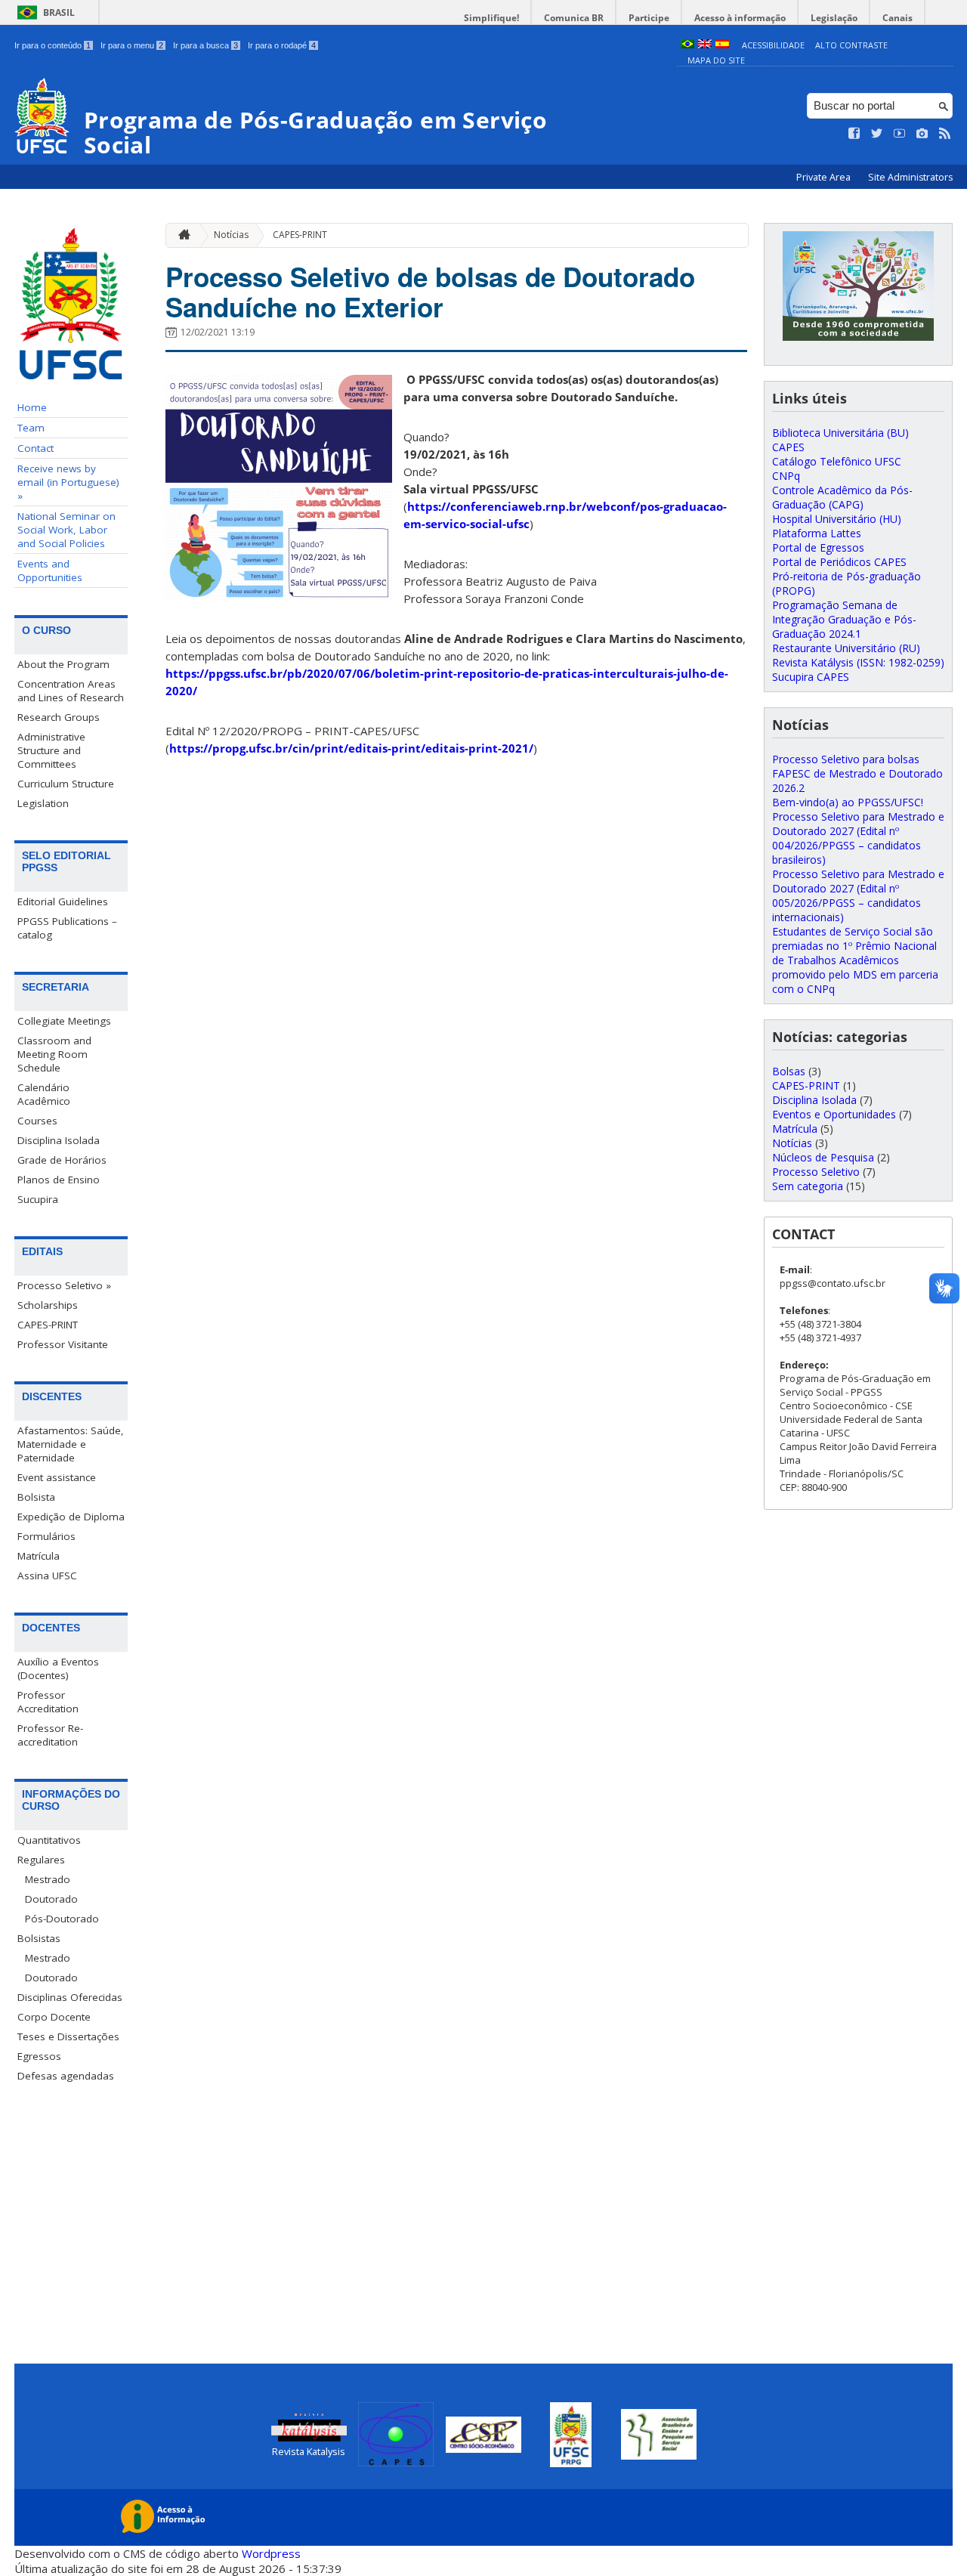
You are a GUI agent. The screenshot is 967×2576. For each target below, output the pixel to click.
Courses (37, 1121)
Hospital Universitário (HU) (837, 519)
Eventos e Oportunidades (834, 1114)
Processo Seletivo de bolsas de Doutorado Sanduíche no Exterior (430, 292)
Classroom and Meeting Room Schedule (54, 1054)
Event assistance (57, 1477)
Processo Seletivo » (64, 1285)
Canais (897, 18)
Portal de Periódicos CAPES (839, 562)
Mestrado (48, 1879)
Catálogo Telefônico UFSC (837, 461)
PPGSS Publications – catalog (67, 928)
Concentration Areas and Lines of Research (71, 691)
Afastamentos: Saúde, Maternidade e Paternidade (71, 1444)
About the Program (63, 664)
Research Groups (59, 717)
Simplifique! (491, 18)
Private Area (825, 177)
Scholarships (48, 1305)
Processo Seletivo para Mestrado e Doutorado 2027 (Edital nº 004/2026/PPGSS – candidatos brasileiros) (858, 838)
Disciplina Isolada (59, 1140)
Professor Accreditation (48, 1702)
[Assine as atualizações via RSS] (945, 134)
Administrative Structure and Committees (51, 750)
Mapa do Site (716, 60)
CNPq (786, 476)
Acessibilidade (773, 45)
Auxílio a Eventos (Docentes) (58, 1668)
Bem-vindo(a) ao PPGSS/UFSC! (848, 802)
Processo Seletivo (816, 1172)
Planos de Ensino (59, 1180)
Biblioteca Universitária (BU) (840, 433)
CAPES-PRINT (48, 1325)
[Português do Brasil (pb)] (687, 45)
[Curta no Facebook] (854, 134)
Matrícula (39, 1556)
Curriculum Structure (66, 784)
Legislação (834, 18)
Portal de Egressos (818, 547)
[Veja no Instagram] (922, 134)
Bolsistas (39, 1938)
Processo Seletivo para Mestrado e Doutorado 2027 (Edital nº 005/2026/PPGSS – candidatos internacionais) (858, 895)
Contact (36, 448)
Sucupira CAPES (811, 677)
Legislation (43, 803)
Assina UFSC (47, 1576)
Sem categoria (808, 1186)
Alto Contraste (851, 45)
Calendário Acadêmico (44, 1094)
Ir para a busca (205, 45)
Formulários (46, 1536)
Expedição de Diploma (71, 1517)
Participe (649, 18)
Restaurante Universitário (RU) (846, 648)
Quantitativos (49, 1840)
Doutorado (51, 1899)
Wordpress (271, 2553)
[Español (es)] (722, 45)
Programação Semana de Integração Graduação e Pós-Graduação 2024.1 (844, 619)
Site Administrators (910, 177)
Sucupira (38, 1199)
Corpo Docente (54, 2017)
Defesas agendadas (66, 2076)
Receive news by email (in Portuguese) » (68, 482)
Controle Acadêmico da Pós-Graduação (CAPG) (842, 497)
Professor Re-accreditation (50, 1735)
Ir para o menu (132, 45)
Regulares (41, 1860)
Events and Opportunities (50, 571)
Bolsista (36, 1497)
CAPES (788, 447)
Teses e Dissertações (68, 2036)
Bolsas (789, 1071)
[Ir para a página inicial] (181, 235)
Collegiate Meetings (64, 1021)
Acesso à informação (740, 18)
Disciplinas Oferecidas (70, 1997)
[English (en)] (705, 45)
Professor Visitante (63, 1344)
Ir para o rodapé (282, 45)
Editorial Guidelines (63, 901)
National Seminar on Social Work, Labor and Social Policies (66, 530)
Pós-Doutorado (62, 1919)
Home (32, 407)
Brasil (59, 12)
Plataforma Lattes (817, 533)
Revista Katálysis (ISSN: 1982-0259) (858, 662)
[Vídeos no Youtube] (900, 134)
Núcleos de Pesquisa (823, 1157)
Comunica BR (574, 18)
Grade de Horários (62, 1160)
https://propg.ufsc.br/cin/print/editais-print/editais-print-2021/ (351, 748)
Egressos (39, 2056)
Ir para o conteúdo (53, 45)
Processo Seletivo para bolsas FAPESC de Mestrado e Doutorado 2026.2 (857, 773)
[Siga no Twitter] (877, 134)
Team (31, 428)
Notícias (231, 235)
